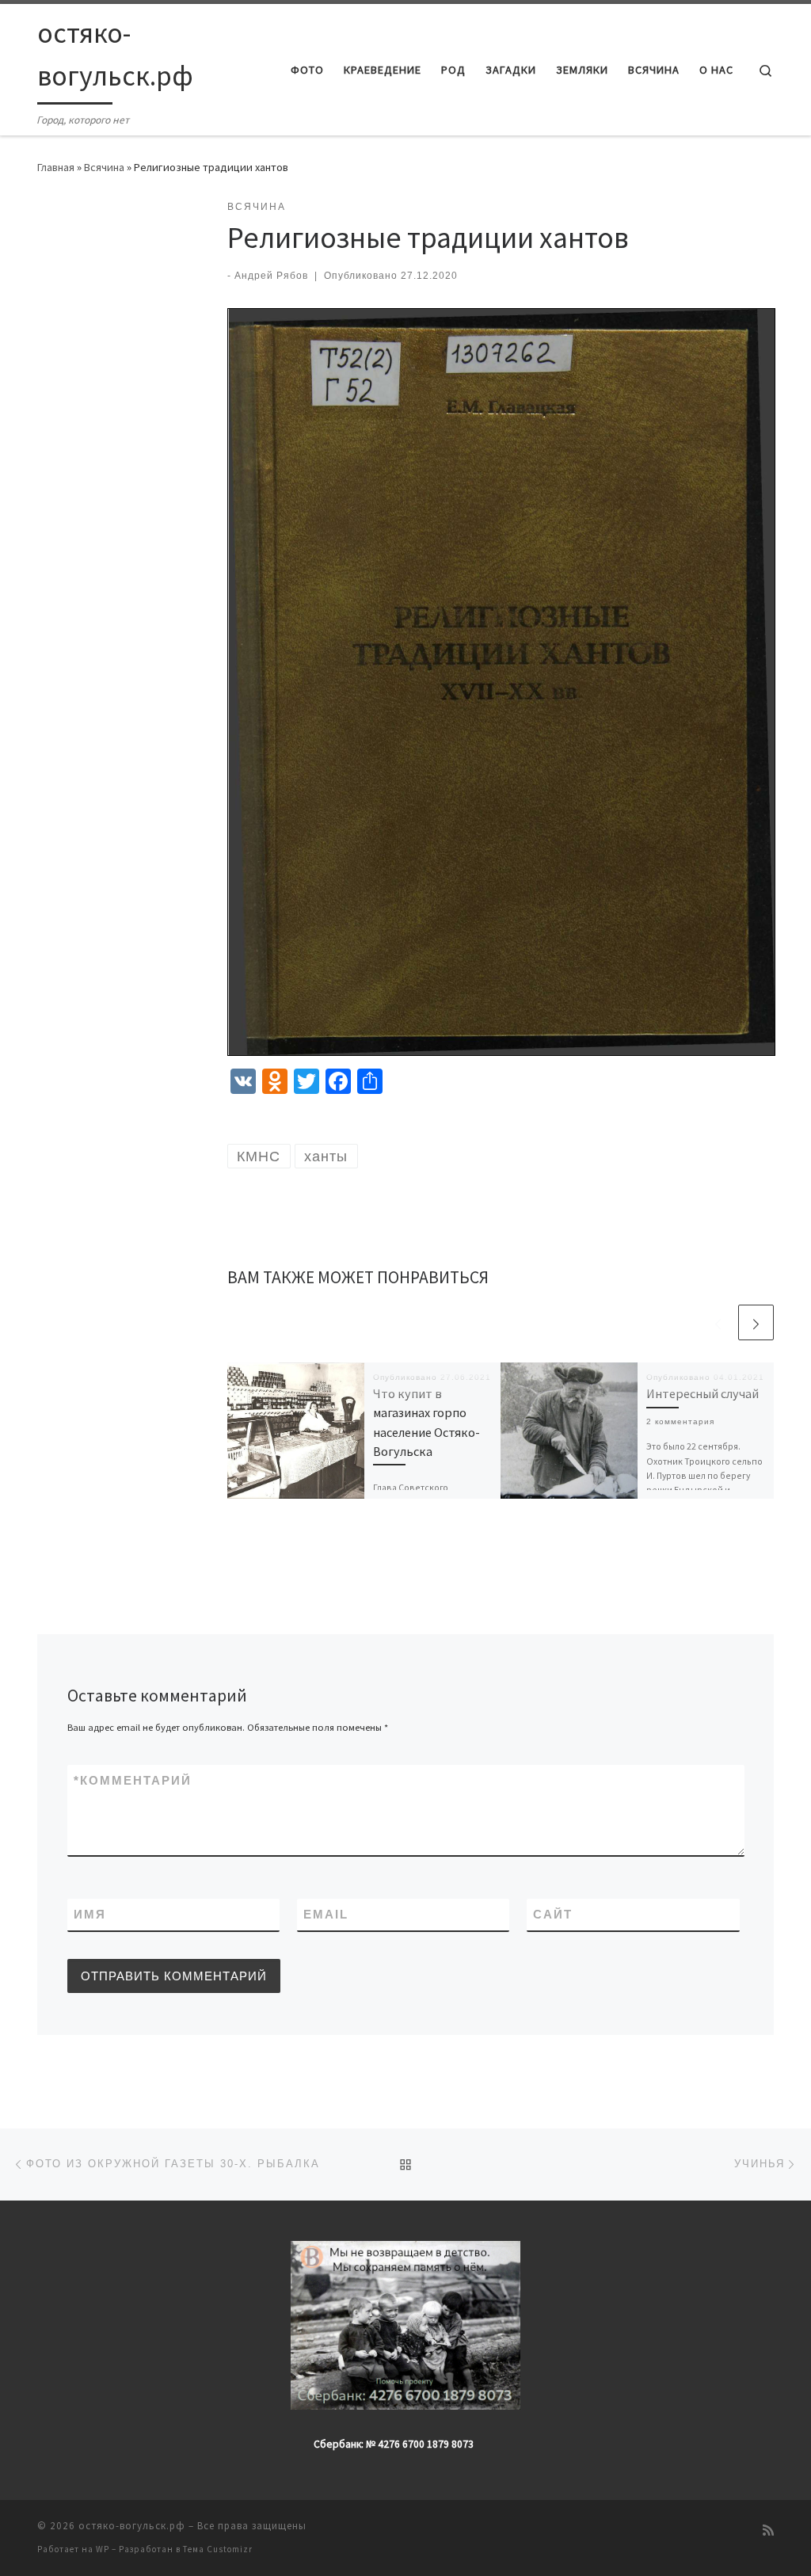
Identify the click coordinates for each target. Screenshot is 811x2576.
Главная (56, 167)
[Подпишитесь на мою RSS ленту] (768, 2530)
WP (103, 2549)
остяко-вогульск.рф (132, 2526)
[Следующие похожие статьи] (756, 1322)
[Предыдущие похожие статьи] (718, 1322)
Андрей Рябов (271, 276)
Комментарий (133, 1780)
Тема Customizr (218, 2549)
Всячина (104, 167)
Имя (90, 1914)
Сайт (553, 1914)
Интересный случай (702, 1393)
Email (326, 1914)
